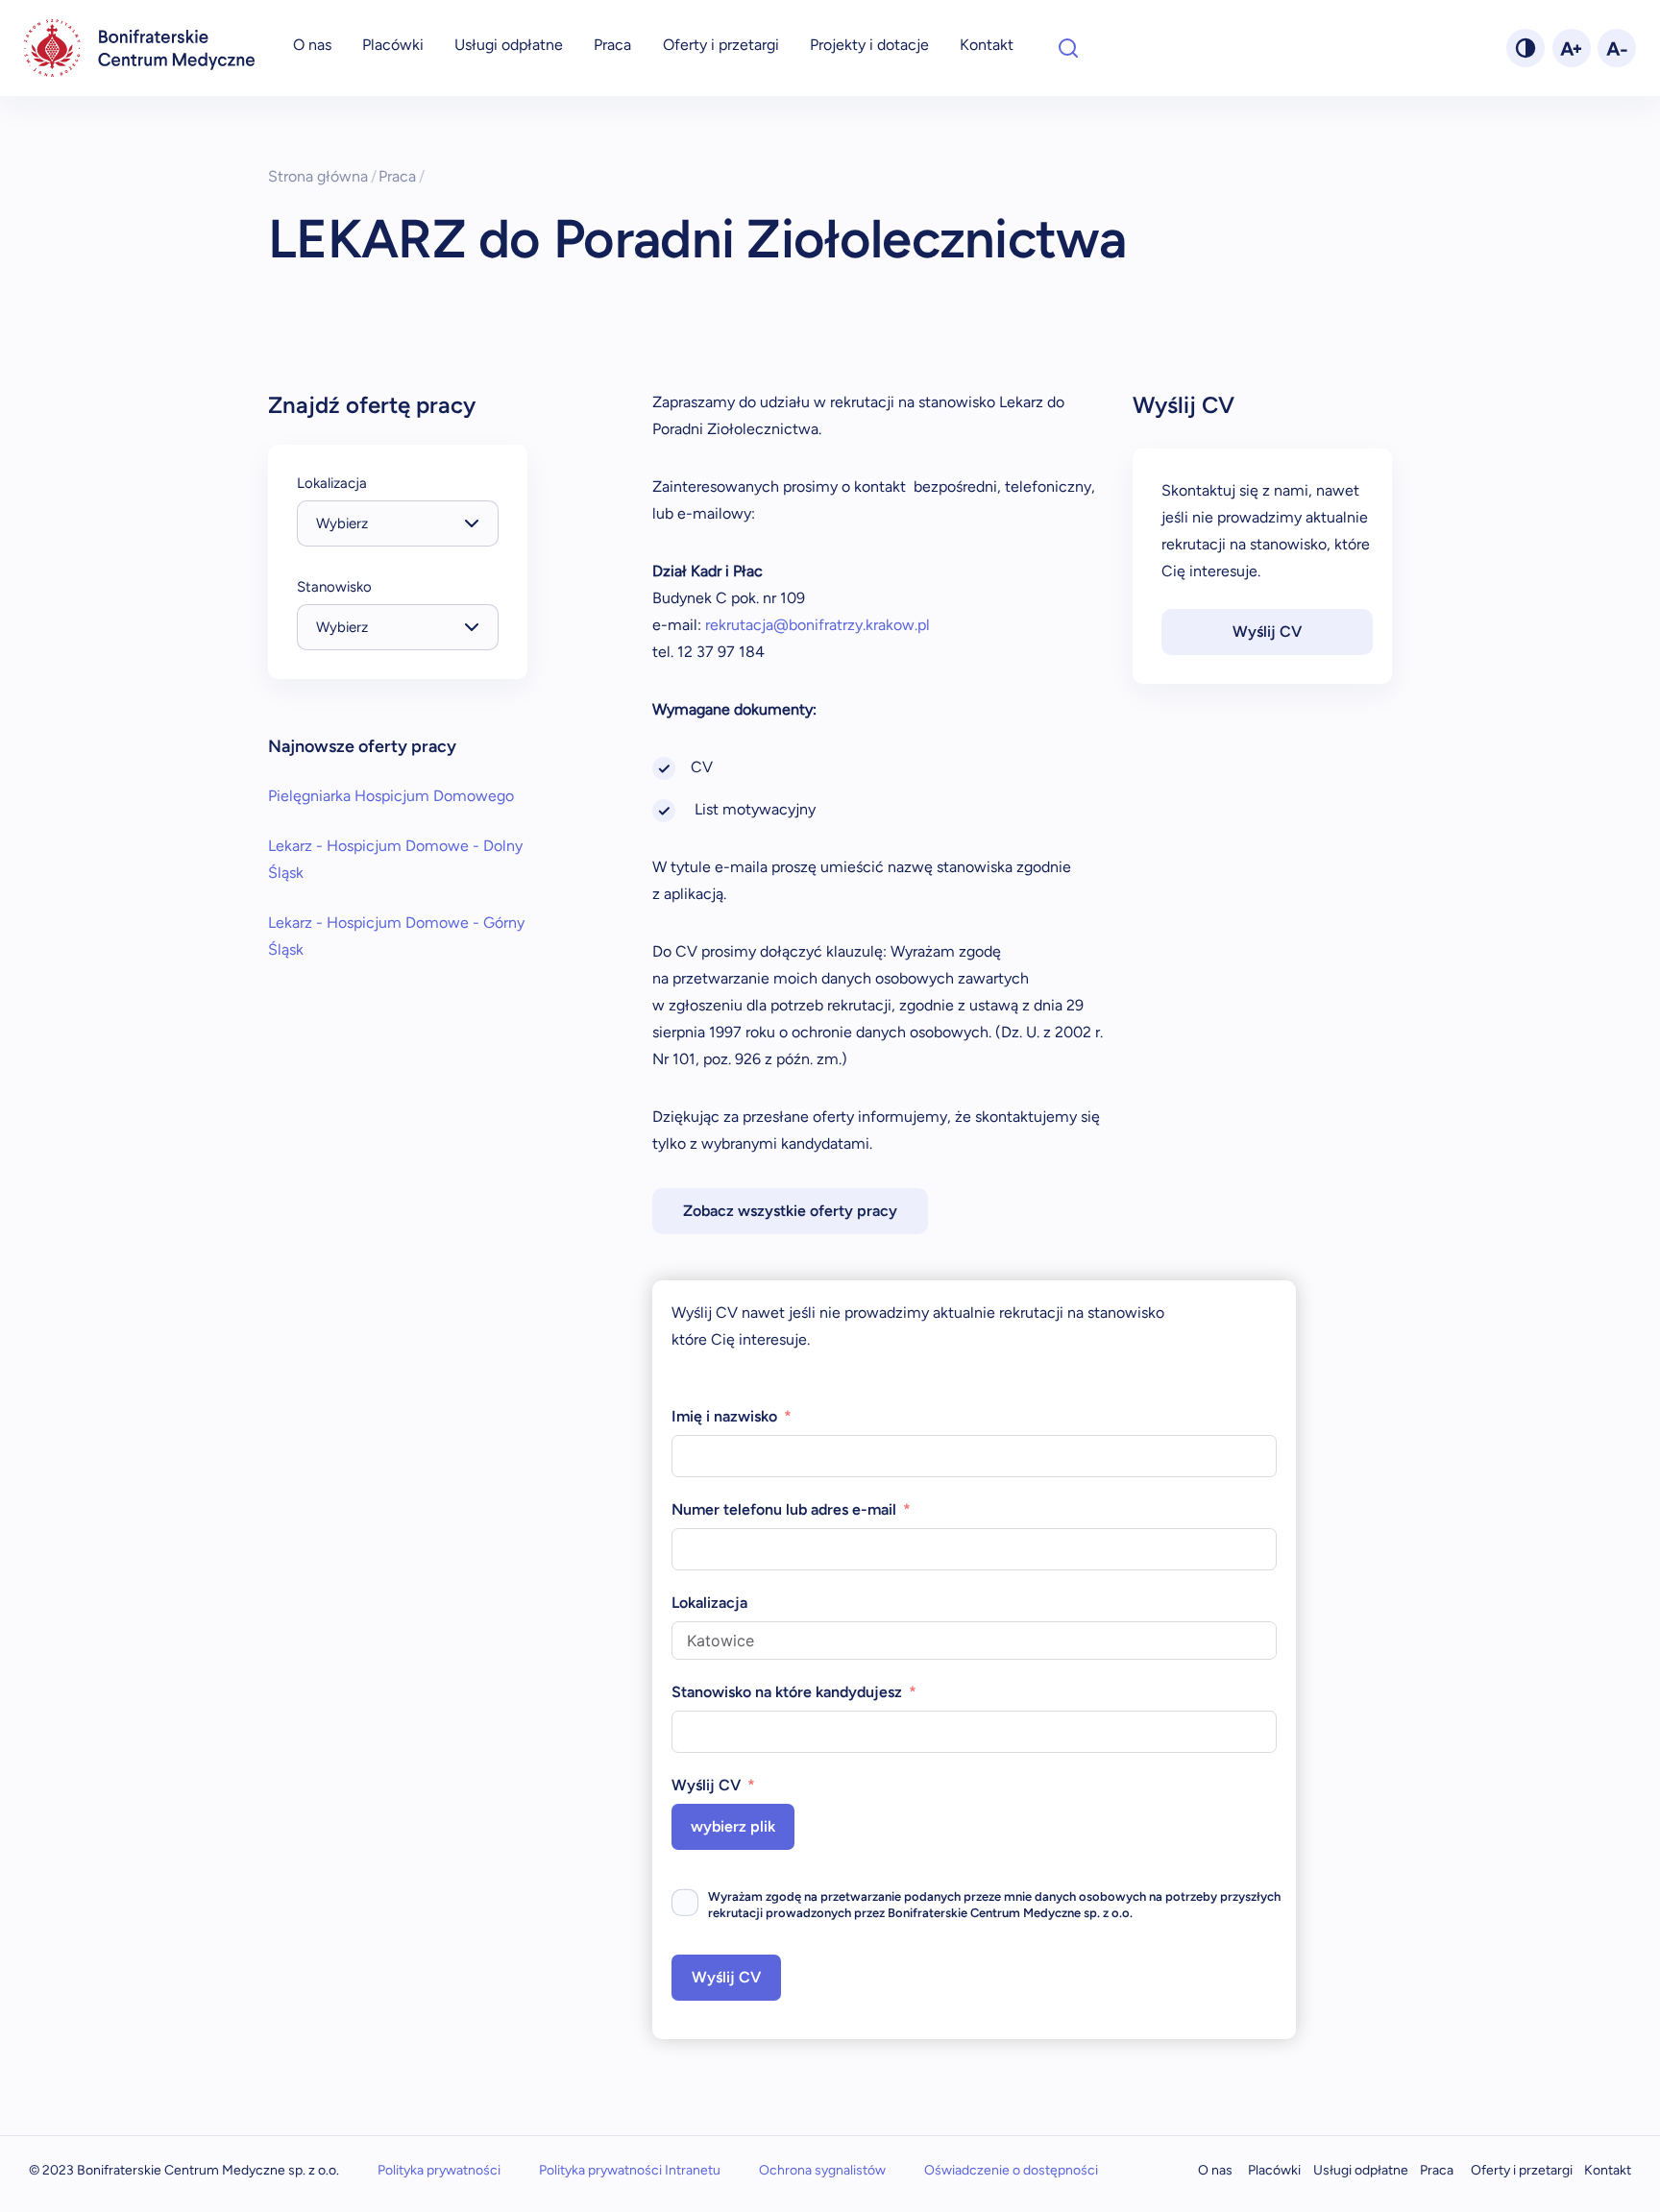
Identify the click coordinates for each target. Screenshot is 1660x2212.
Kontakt (987, 45)
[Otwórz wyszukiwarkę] (1068, 48)
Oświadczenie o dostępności (1011, 2170)
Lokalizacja (332, 483)
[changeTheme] (1526, 48)
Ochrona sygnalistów (822, 2170)
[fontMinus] (1617, 48)
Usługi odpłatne (509, 45)
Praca (612, 45)
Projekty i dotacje (869, 45)
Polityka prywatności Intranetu (630, 2170)
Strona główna (322, 176)
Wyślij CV (1267, 632)
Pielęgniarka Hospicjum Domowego (391, 796)
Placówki (393, 45)
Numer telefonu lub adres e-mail (784, 1509)
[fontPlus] (1572, 48)
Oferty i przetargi (721, 45)
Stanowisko (334, 587)
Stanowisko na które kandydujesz (787, 1692)
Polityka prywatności (439, 2170)
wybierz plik (733, 1826)
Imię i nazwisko (724, 1416)
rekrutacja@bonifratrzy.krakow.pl (816, 625)
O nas (312, 45)
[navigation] (139, 48)
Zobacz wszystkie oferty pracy (790, 1211)
